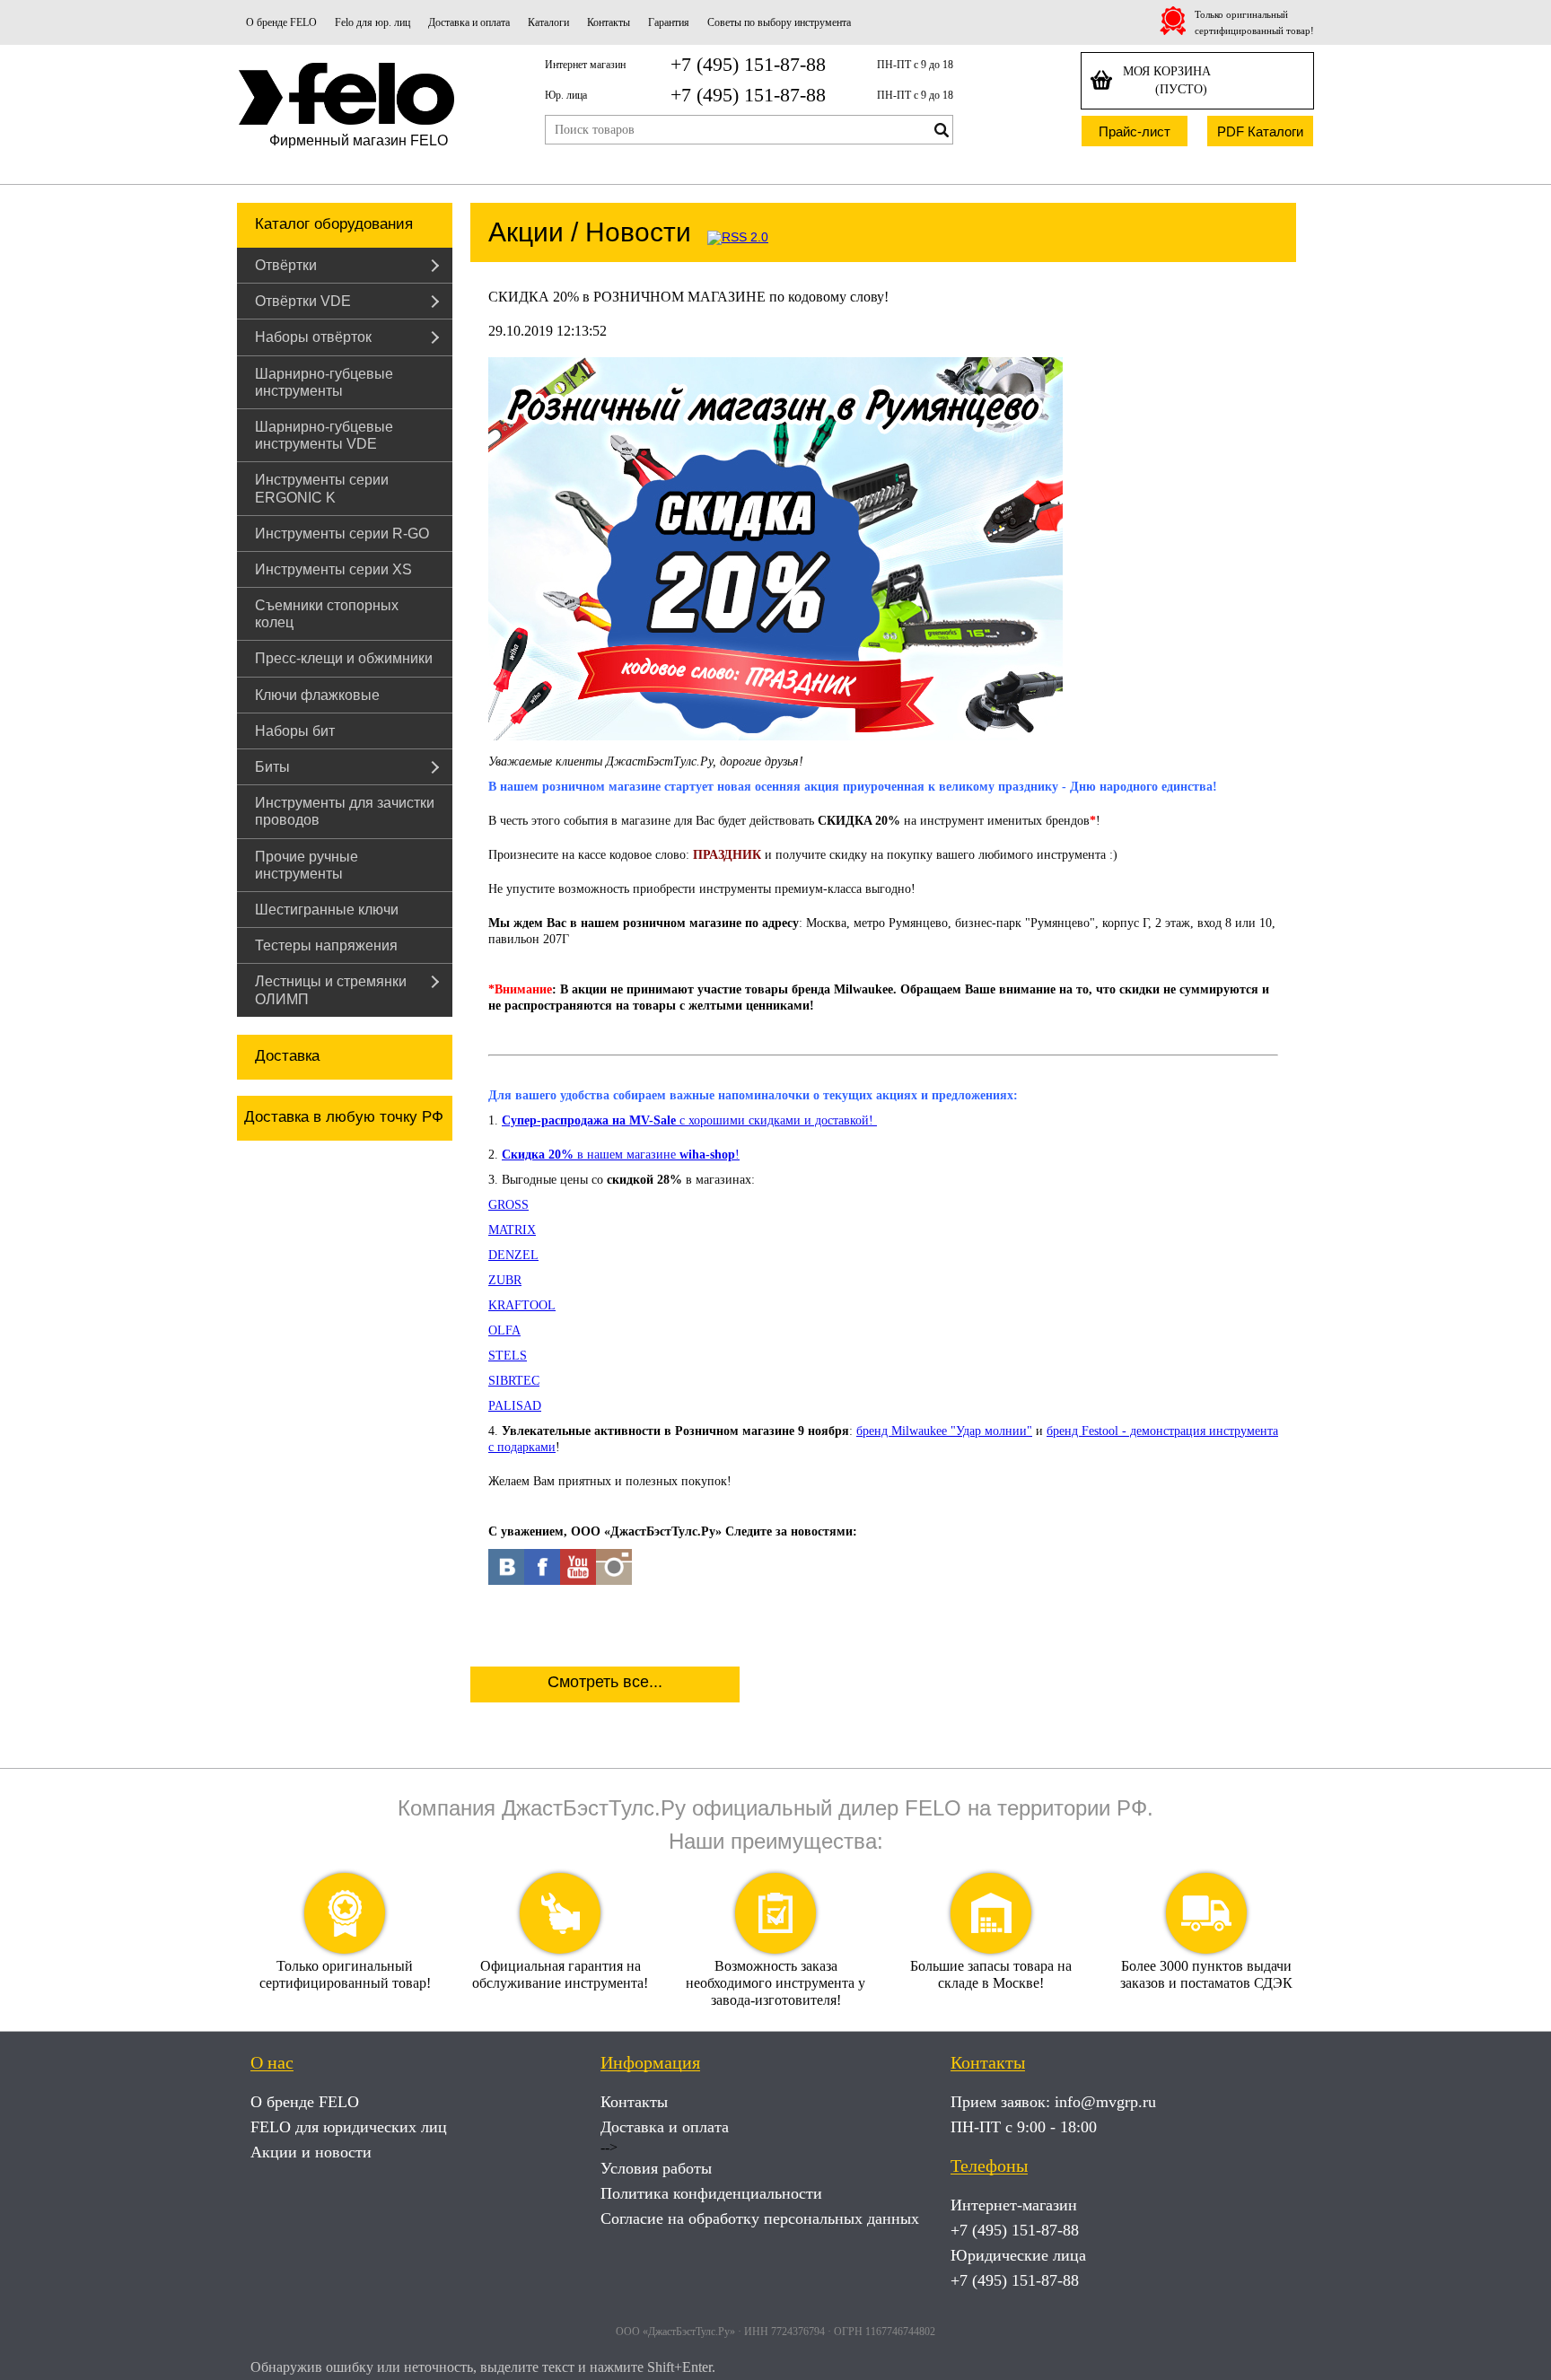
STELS (508, 1356)
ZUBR (505, 1280)
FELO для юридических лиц (349, 2127)
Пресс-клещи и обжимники (344, 658)
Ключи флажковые (317, 695)
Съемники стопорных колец (327, 614)
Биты (272, 767)
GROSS (508, 1205)
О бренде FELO (281, 22)
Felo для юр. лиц (372, 22)
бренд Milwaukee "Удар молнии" (944, 1431)
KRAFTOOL (522, 1305)
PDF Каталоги (1260, 131)
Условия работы (656, 2168)
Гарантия (669, 22)
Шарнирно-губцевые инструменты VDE (324, 435)
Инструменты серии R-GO (342, 534)
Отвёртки (286, 265)
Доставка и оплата (469, 22)
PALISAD (515, 1406)
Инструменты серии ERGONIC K (322, 488)
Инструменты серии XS (333, 569)
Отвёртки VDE (303, 301)
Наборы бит (295, 731)
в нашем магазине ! (621, 1155)
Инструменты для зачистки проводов (345, 811)
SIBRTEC (514, 1381)
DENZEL (513, 1255)
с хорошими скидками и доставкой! (689, 1120)
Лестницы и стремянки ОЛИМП (331, 990)
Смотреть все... (605, 1682)
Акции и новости (311, 2152)
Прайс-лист (1135, 131)
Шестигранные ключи (327, 910)
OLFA (504, 1330)
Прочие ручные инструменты (307, 865)
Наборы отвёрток (313, 337)
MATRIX (512, 1230)
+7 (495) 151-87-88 (748, 64)
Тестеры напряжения (326, 945)
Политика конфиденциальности (711, 2193)
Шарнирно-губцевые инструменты (324, 382)
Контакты (609, 22)
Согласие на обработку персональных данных (760, 2218)
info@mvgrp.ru (1105, 2102)
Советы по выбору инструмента (779, 22)
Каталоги (548, 22)
